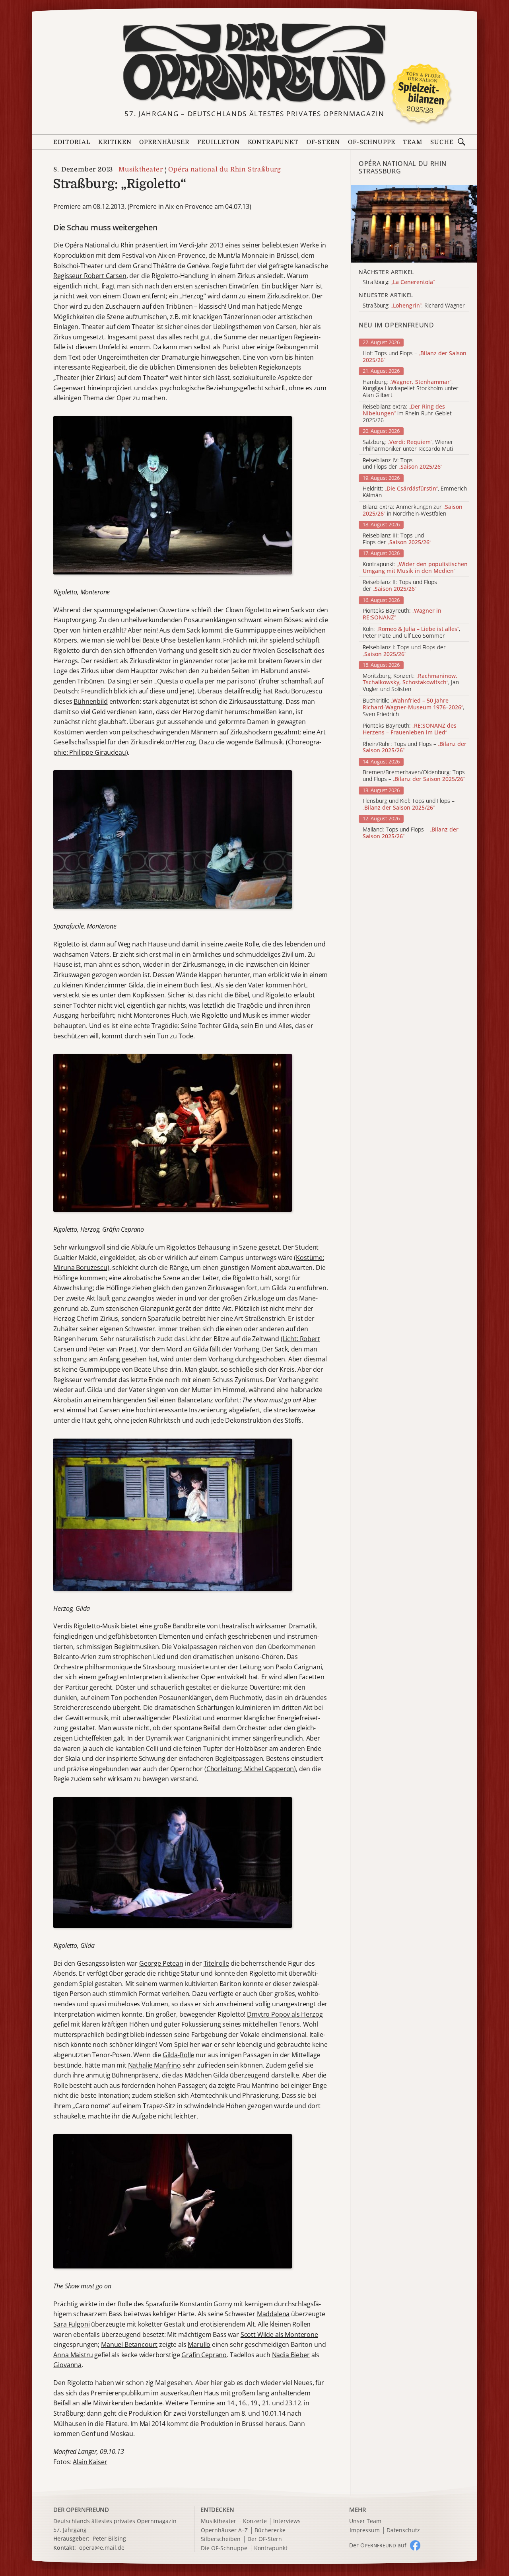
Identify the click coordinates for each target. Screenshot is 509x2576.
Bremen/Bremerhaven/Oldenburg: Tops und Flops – (414, 776)
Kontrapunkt (273, 142)
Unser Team (365, 2521)
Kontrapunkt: (415, 568)
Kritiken (115, 142)
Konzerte (255, 2521)
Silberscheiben (221, 2539)
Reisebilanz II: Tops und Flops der (400, 586)
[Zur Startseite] (254, 63)
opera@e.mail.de (102, 2548)
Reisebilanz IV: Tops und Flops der (402, 464)
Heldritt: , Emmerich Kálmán (415, 492)
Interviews (287, 2521)
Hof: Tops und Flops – (415, 357)
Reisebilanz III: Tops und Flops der (397, 539)
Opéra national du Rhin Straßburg (225, 169)
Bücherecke (270, 2530)
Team (412, 142)
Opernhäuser (164, 142)
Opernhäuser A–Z (224, 2530)
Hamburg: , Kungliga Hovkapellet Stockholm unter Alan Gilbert (411, 389)
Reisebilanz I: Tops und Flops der (404, 651)
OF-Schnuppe (371, 142)
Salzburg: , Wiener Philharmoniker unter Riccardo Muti (408, 446)
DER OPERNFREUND (81, 2510)
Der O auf (378, 2545)
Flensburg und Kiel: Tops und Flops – (409, 804)
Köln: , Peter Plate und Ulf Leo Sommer (411, 633)
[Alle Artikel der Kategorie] (414, 224)
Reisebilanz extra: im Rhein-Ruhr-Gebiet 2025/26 (407, 413)
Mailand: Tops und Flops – (411, 833)
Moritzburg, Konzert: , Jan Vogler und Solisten (411, 683)
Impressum (365, 2530)
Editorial (72, 142)
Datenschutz (403, 2530)
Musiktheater (141, 169)
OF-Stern (323, 142)
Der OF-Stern (265, 2539)
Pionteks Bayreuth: (402, 614)
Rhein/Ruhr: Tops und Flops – (415, 748)
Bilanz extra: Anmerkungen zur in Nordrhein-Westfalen (413, 510)
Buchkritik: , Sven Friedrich (413, 707)
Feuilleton (218, 142)
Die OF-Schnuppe (224, 2548)
